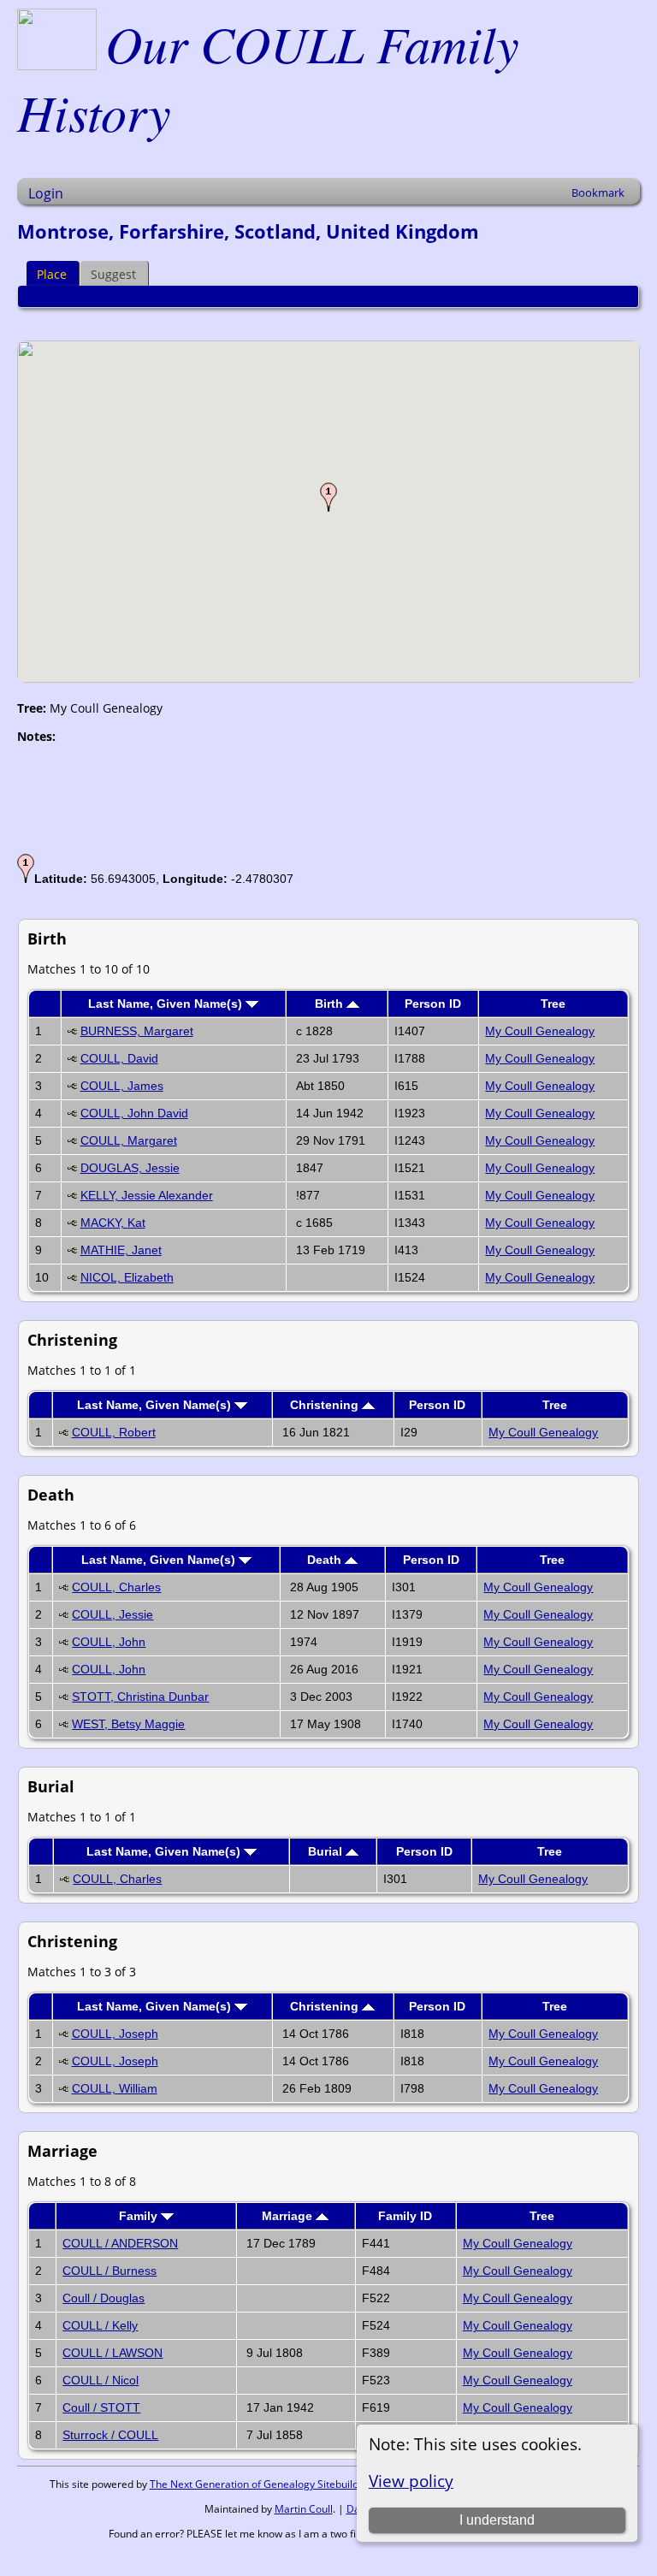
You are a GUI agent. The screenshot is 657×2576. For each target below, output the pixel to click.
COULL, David (119, 1058)
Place (52, 274)
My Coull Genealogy (540, 1031)
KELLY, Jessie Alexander (147, 1195)
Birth (331, 1004)
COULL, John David (134, 1113)
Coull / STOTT (101, 2407)
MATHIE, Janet (121, 1250)
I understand (497, 2520)
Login (46, 193)
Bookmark (598, 192)
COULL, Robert (114, 1432)
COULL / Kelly (100, 2325)
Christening (326, 1405)
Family (140, 2216)
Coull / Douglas (104, 2298)
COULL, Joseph (115, 2034)
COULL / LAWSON (112, 2353)
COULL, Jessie (112, 1614)
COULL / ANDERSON (120, 2243)
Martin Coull (304, 2509)
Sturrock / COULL (110, 2435)
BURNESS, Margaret (137, 1031)
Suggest (113, 274)
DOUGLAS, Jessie (130, 1168)
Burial (327, 1851)
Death (326, 1560)
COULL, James (122, 1086)
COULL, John (109, 1642)
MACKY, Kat (113, 1223)
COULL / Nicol (101, 2380)
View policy (411, 2481)
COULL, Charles (116, 1587)
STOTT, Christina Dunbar (140, 1697)
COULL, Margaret (129, 1140)
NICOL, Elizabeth (127, 1277)
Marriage (289, 2216)
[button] (328, 497)
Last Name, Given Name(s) (167, 1004)
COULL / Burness (109, 2271)
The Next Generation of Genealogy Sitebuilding (261, 2484)
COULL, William (115, 2088)
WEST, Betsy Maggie (128, 1724)
